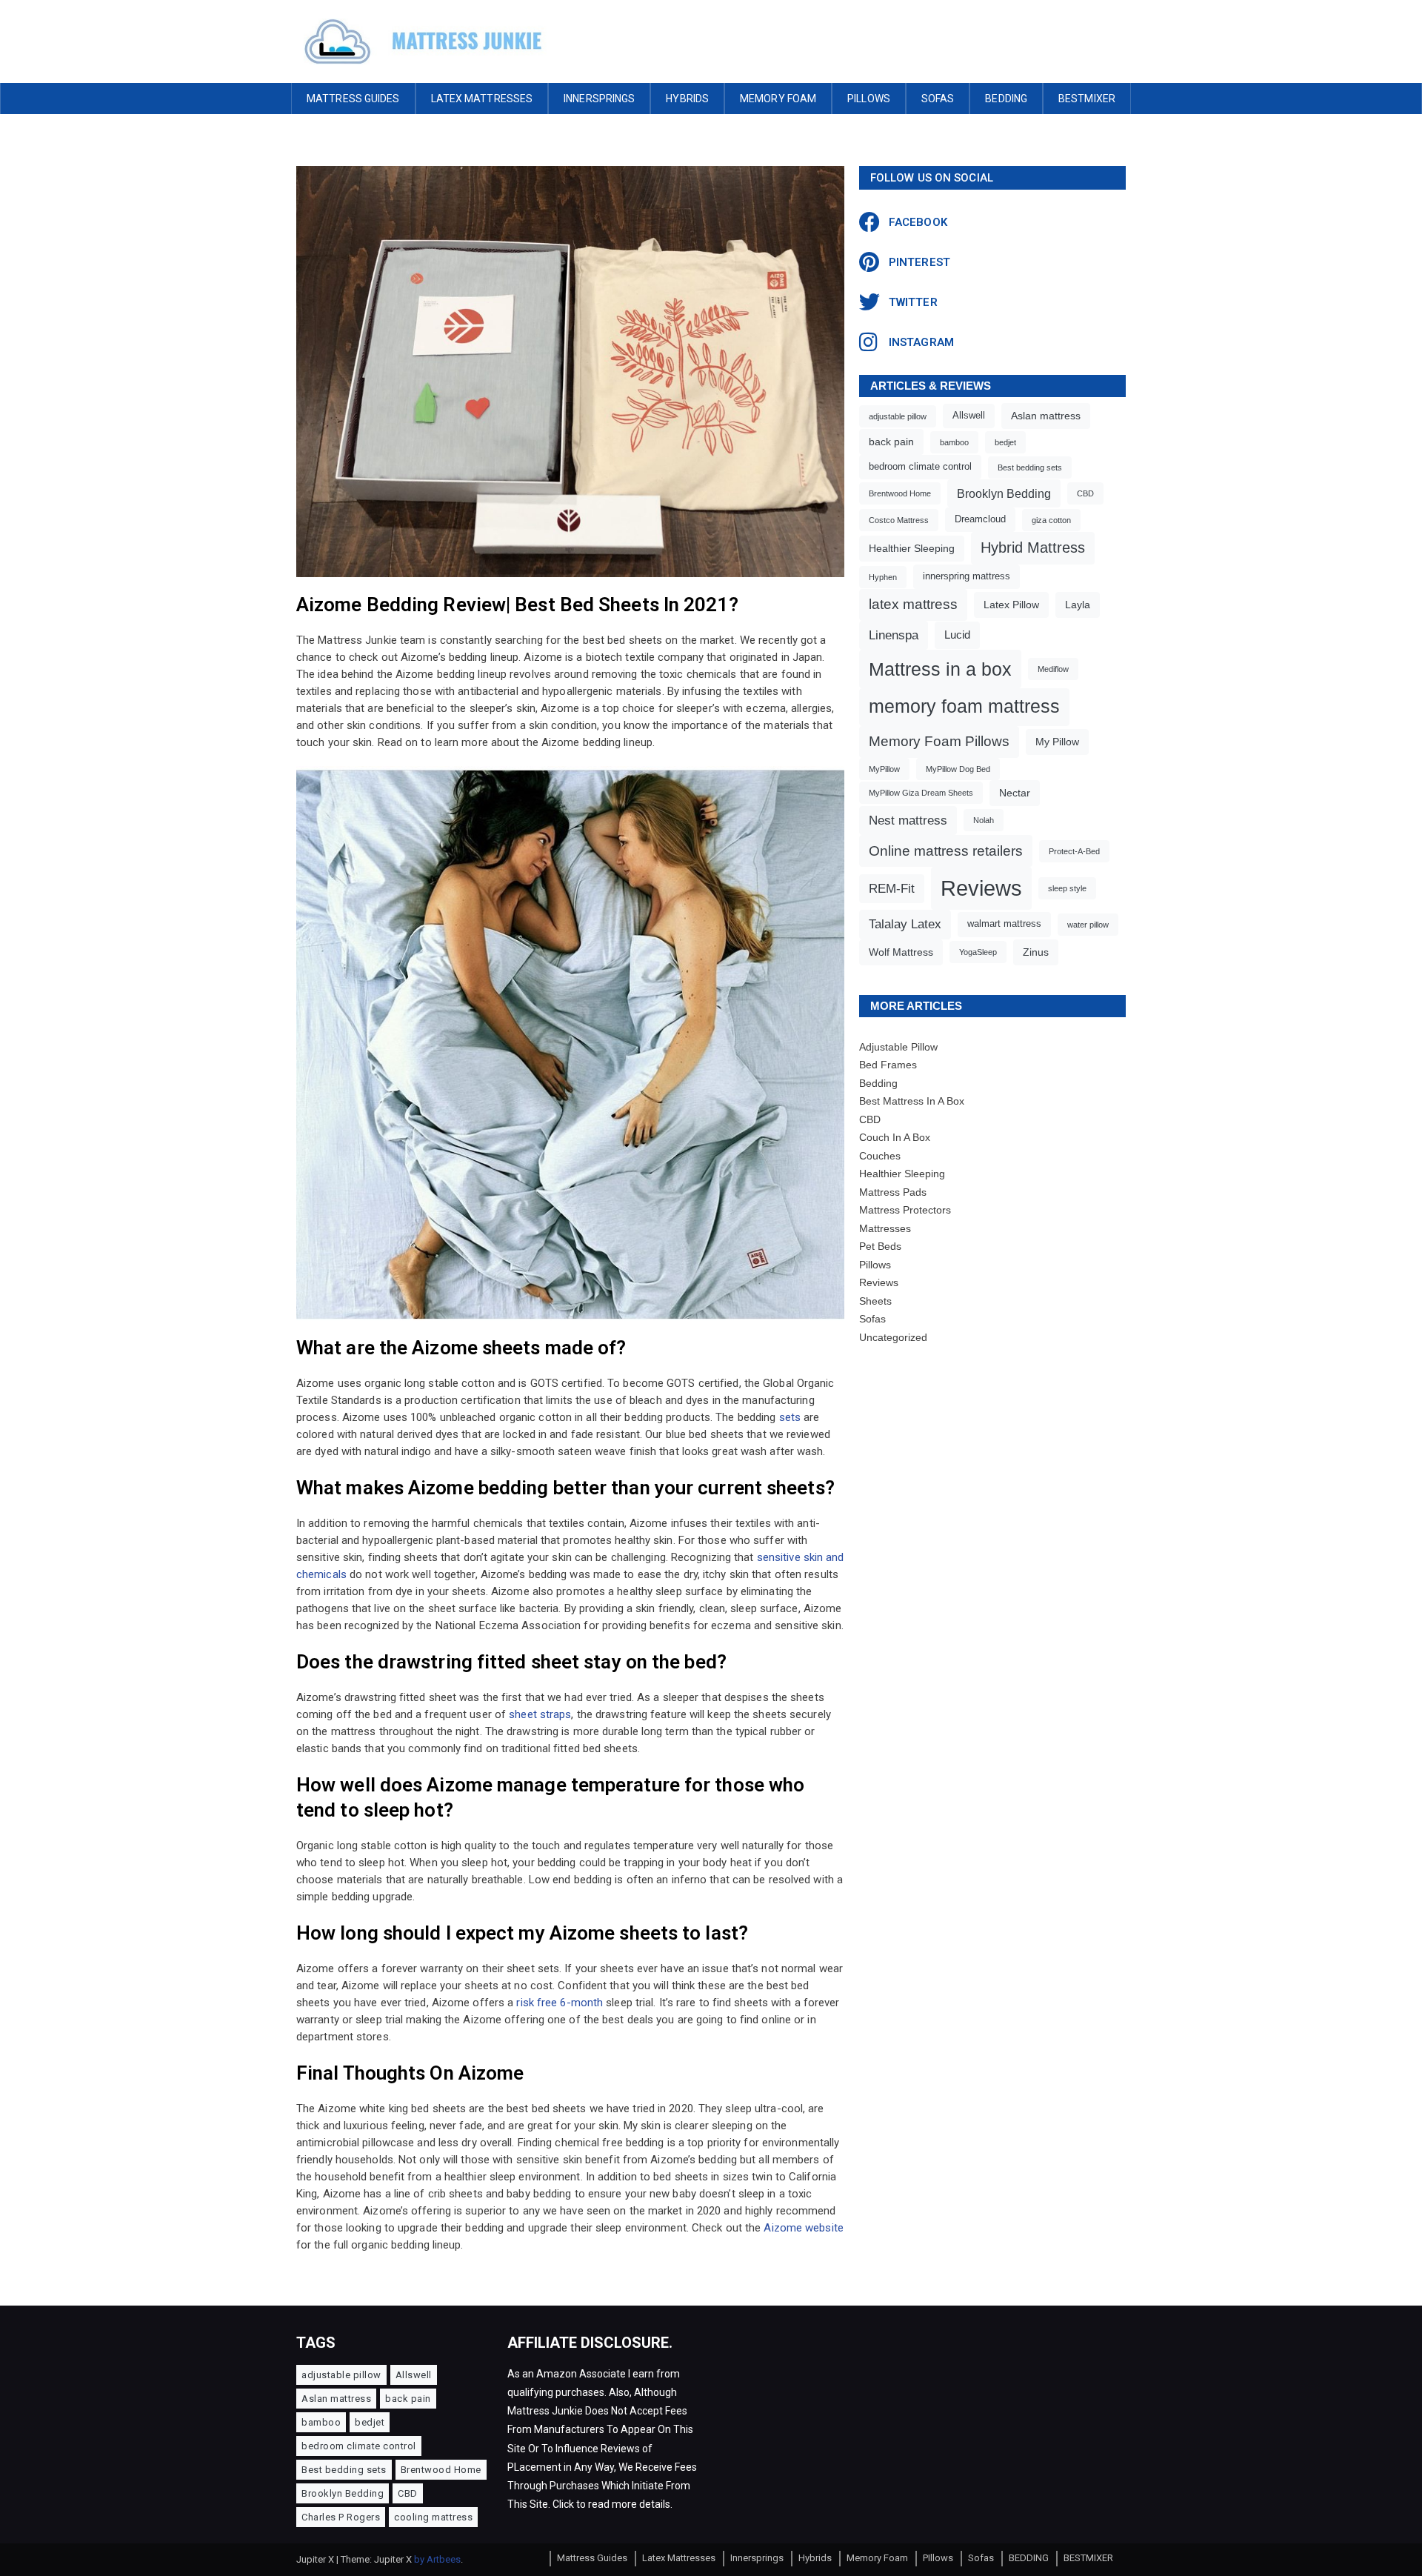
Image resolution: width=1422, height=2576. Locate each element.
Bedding (878, 1083)
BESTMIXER (1087, 99)
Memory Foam (778, 99)
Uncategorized (893, 1337)
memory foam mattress (964, 706)
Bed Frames (888, 1065)
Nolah (984, 820)
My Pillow (1057, 742)
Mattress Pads (893, 1192)
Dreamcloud (980, 519)
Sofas (938, 99)
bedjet (1005, 442)
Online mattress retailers (946, 851)
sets (790, 1417)
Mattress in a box (940, 669)
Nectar (1015, 793)
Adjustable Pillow (898, 1047)
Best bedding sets (1030, 467)
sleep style (1067, 888)
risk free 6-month (560, 2003)
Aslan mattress (1046, 416)
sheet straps (540, 1714)
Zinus (1036, 952)
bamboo (954, 442)
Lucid (957, 635)
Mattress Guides (353, 99)
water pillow (1088, 925)
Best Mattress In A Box (912, 1101)
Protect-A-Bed (1074, 851)
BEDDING (1006, 99)
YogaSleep (978, 952)
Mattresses (885, 1228)
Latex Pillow (1011, 605)
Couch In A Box (895, 1137)
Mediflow (1053, 669)
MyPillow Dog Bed (958, 769)
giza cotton (1051, 520)
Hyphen (883, 577)
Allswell (969, 416)
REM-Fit (892, 889)
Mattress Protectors (905, 1210)
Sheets (875, 1301)
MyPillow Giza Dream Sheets (921, 793)
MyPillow (884, 769)
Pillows (875, 1265)
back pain (891, 442)
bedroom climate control (920, 467)
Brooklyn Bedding (1004, 493)
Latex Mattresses (482, 99)
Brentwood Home (900, 493)
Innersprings (599, 99)
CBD (1085, 493)
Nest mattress (908, 821)
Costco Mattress (899, 520)
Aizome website (803, 2228)
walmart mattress (1004, 924)
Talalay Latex (905, 924)
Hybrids (687, 99)
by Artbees (437, 2559)
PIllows (869, 99)
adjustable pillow (898, 416)
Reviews (981, 888)
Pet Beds (880, 1246)
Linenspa (894, 635)
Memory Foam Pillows (939, 741)
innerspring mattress (967, 576)
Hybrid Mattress (1033, 548)
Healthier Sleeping (912, 548)
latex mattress (913, 604)
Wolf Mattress (901, 952)
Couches (880, 1156)
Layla (1078, 605)
